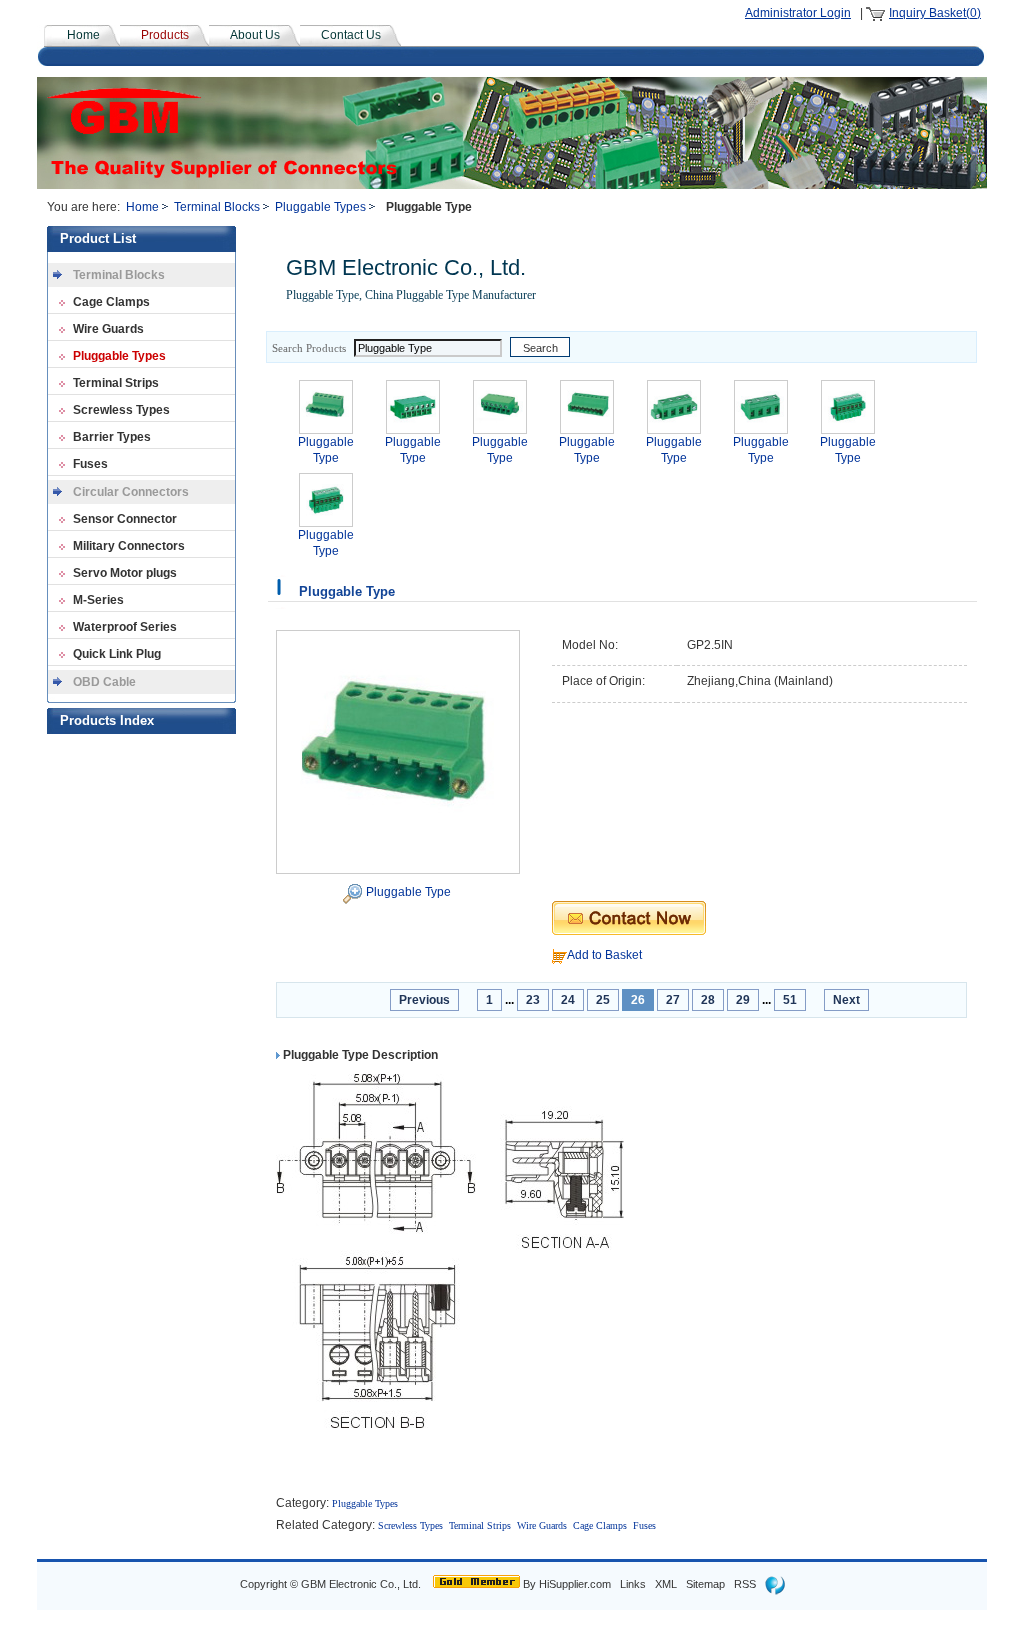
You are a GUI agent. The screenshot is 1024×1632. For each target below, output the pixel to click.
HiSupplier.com (575, 1584)
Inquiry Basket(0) (935, 13)
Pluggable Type (408, 892)
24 (568, 1000)
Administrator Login (798, 13)
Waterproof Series (125, 627)
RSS (745, 1584)
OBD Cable (104, 682)
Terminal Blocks (217, 207)
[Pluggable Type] (398, 751)
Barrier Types (112, 437)
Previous (424, 1000)
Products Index (107, 720)
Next (846, 1000)
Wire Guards (108, 329)
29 (743, 1000)
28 (708, 1000)
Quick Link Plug (117, 654)
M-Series (98, 600)
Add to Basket (604, 955)
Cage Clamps (111, 302)
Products (165, 35)
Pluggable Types (320, 207)
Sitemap (705, 1584)
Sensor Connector (125, 519)
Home (83, 35)
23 (533, 1000)
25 (603, 1000)
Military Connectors (129, 546)
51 (790, 1000)
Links (633, 1584)
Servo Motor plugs (125, 573)
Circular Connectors (131, 492)
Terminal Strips (116, 383)
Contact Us (351, 35)
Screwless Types (121, 410)
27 (673, 1000)
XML (666, 1584)
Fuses (90, 464)
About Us (255, 35)
